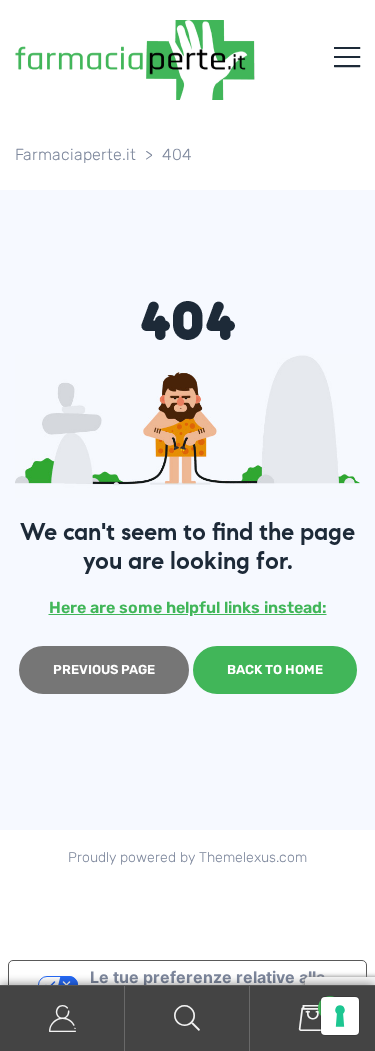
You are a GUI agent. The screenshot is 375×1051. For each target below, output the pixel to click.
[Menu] (347, 60)
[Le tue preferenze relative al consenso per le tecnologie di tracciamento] (340, 1016)
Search (187, 1018)
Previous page (104, 669)
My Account (62, 1018)
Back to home (275, 669)
